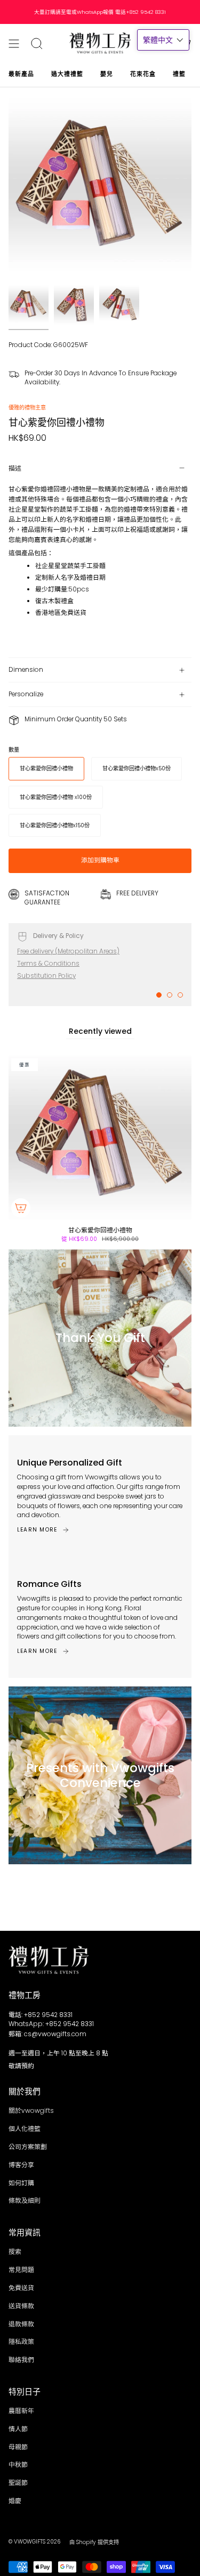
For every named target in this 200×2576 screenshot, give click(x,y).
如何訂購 (21, 2183)
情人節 (18, 2429)
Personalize (26, 694)
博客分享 (21, 2165)
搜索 (15, 2252)
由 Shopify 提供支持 (94, 2542)
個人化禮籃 (25, 2129)
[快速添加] (21, 1208)
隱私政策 (21, 2342)
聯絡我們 (21, 2360)
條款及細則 (25, 2201)
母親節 (18, 2447)
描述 (15, 468)
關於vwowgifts (31, 2111)
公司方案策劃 (28, 2147)
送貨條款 (21, 2306)
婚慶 (15, 2501)
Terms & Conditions (48, 964)
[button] (163, 40)
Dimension (26, 670)
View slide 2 (170, 995)
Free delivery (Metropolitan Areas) (68, 951)
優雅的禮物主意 (27, 408)
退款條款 (21, 2324)
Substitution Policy (46, 976)
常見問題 (21, 2270)
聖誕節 (18, 2483)
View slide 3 (180, 995)
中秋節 (18, 2465)
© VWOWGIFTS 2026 (35, 2542)
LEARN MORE (37, 1530)
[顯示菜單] (14, 43)
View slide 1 (159, 995)
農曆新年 (21, 2411)
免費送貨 (21, 2288)
